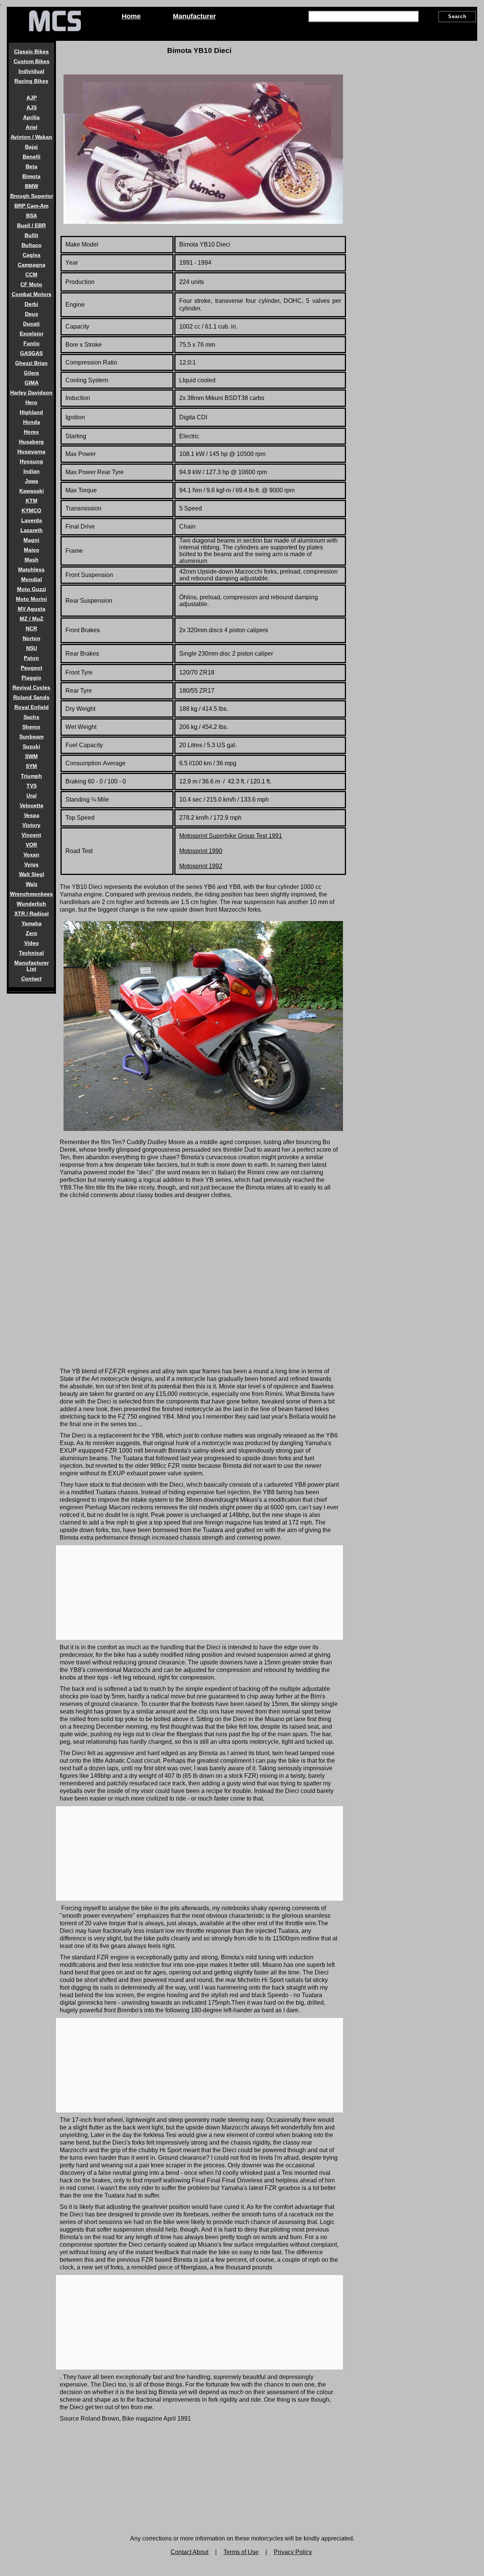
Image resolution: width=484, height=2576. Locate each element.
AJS (32, 107)
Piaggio (31, 678)
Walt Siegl (32, 874)
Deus (32, 314)
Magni (31, 540)
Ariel (32, 127)
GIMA (32, 383)
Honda (32, 422)
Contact (31, 979)
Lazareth (32, 530)
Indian (32, 471)
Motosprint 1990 (201, 851)
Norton (32, 638)
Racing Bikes (31, 81)
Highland (31, 412)
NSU (32, 648)
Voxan (31, 855)
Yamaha (32, 923)
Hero (31, 402)
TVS (32, 786)
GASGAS (31, 353)
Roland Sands (31, 697)
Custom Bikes (32, 61)
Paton (31, 658)
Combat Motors (32, 294)
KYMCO (31, 510)
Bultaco (32, 245)
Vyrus (31, 864)
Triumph (31, 776)
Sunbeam (31, 737)
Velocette (32, 805)
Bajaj (31, 147)
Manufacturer (194, 16)
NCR (31, 628)
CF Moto (31, 284)
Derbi (31, 304)
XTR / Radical (32, 913)
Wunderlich (31, 904)
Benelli (32, 157)
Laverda (32, 520)
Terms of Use (241, 2552)
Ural (32, 796)
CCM (31, 275)
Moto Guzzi (32, 589)
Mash (32, 560)
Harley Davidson (31, 392)
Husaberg (31, 442)
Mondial (32, 579)
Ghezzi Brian (31, 363)
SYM (31, 766)
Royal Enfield (32, 707)
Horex (31, 432)
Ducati (31, 324)
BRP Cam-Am (31, 206)
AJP (32, 98)
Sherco (31, 727)
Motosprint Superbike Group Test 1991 (231, 836)
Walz (32, 884)
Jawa (32, 481)
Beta (32, 166)
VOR (31, 845)
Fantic (32, 343)
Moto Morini (31, 599)
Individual (31, 71)
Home (131, 16)
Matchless (31, 569)
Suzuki (31, 746)
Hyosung (31, 461)
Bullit (31, 235)
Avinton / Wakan (31, 137)
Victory (31, 825)
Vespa (32, 815)
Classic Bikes (31, 51)
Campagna (32, 265)
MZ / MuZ (32, 619)
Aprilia (31, 117)
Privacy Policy (293, 2552)
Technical (31, 953)
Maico (32, 550)
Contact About (189, 2552)
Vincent (31, 835)
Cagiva (32, 255)
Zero (32, 933)
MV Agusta (32, 609)
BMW (32, 186)
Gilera (31, 373)
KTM (32, 501)
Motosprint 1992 (201, 866)
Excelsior (32, 333)
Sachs (31, 717)
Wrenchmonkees (31, 894)
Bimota (31, 176)
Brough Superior (32, 196)
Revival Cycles (31, 687)
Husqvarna (31, 451)
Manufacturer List (32, 966)
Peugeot (32, 668)
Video (32, 943)
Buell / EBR (31, 225)
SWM (31, 756)
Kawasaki (32, 491)
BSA (32, 216)
